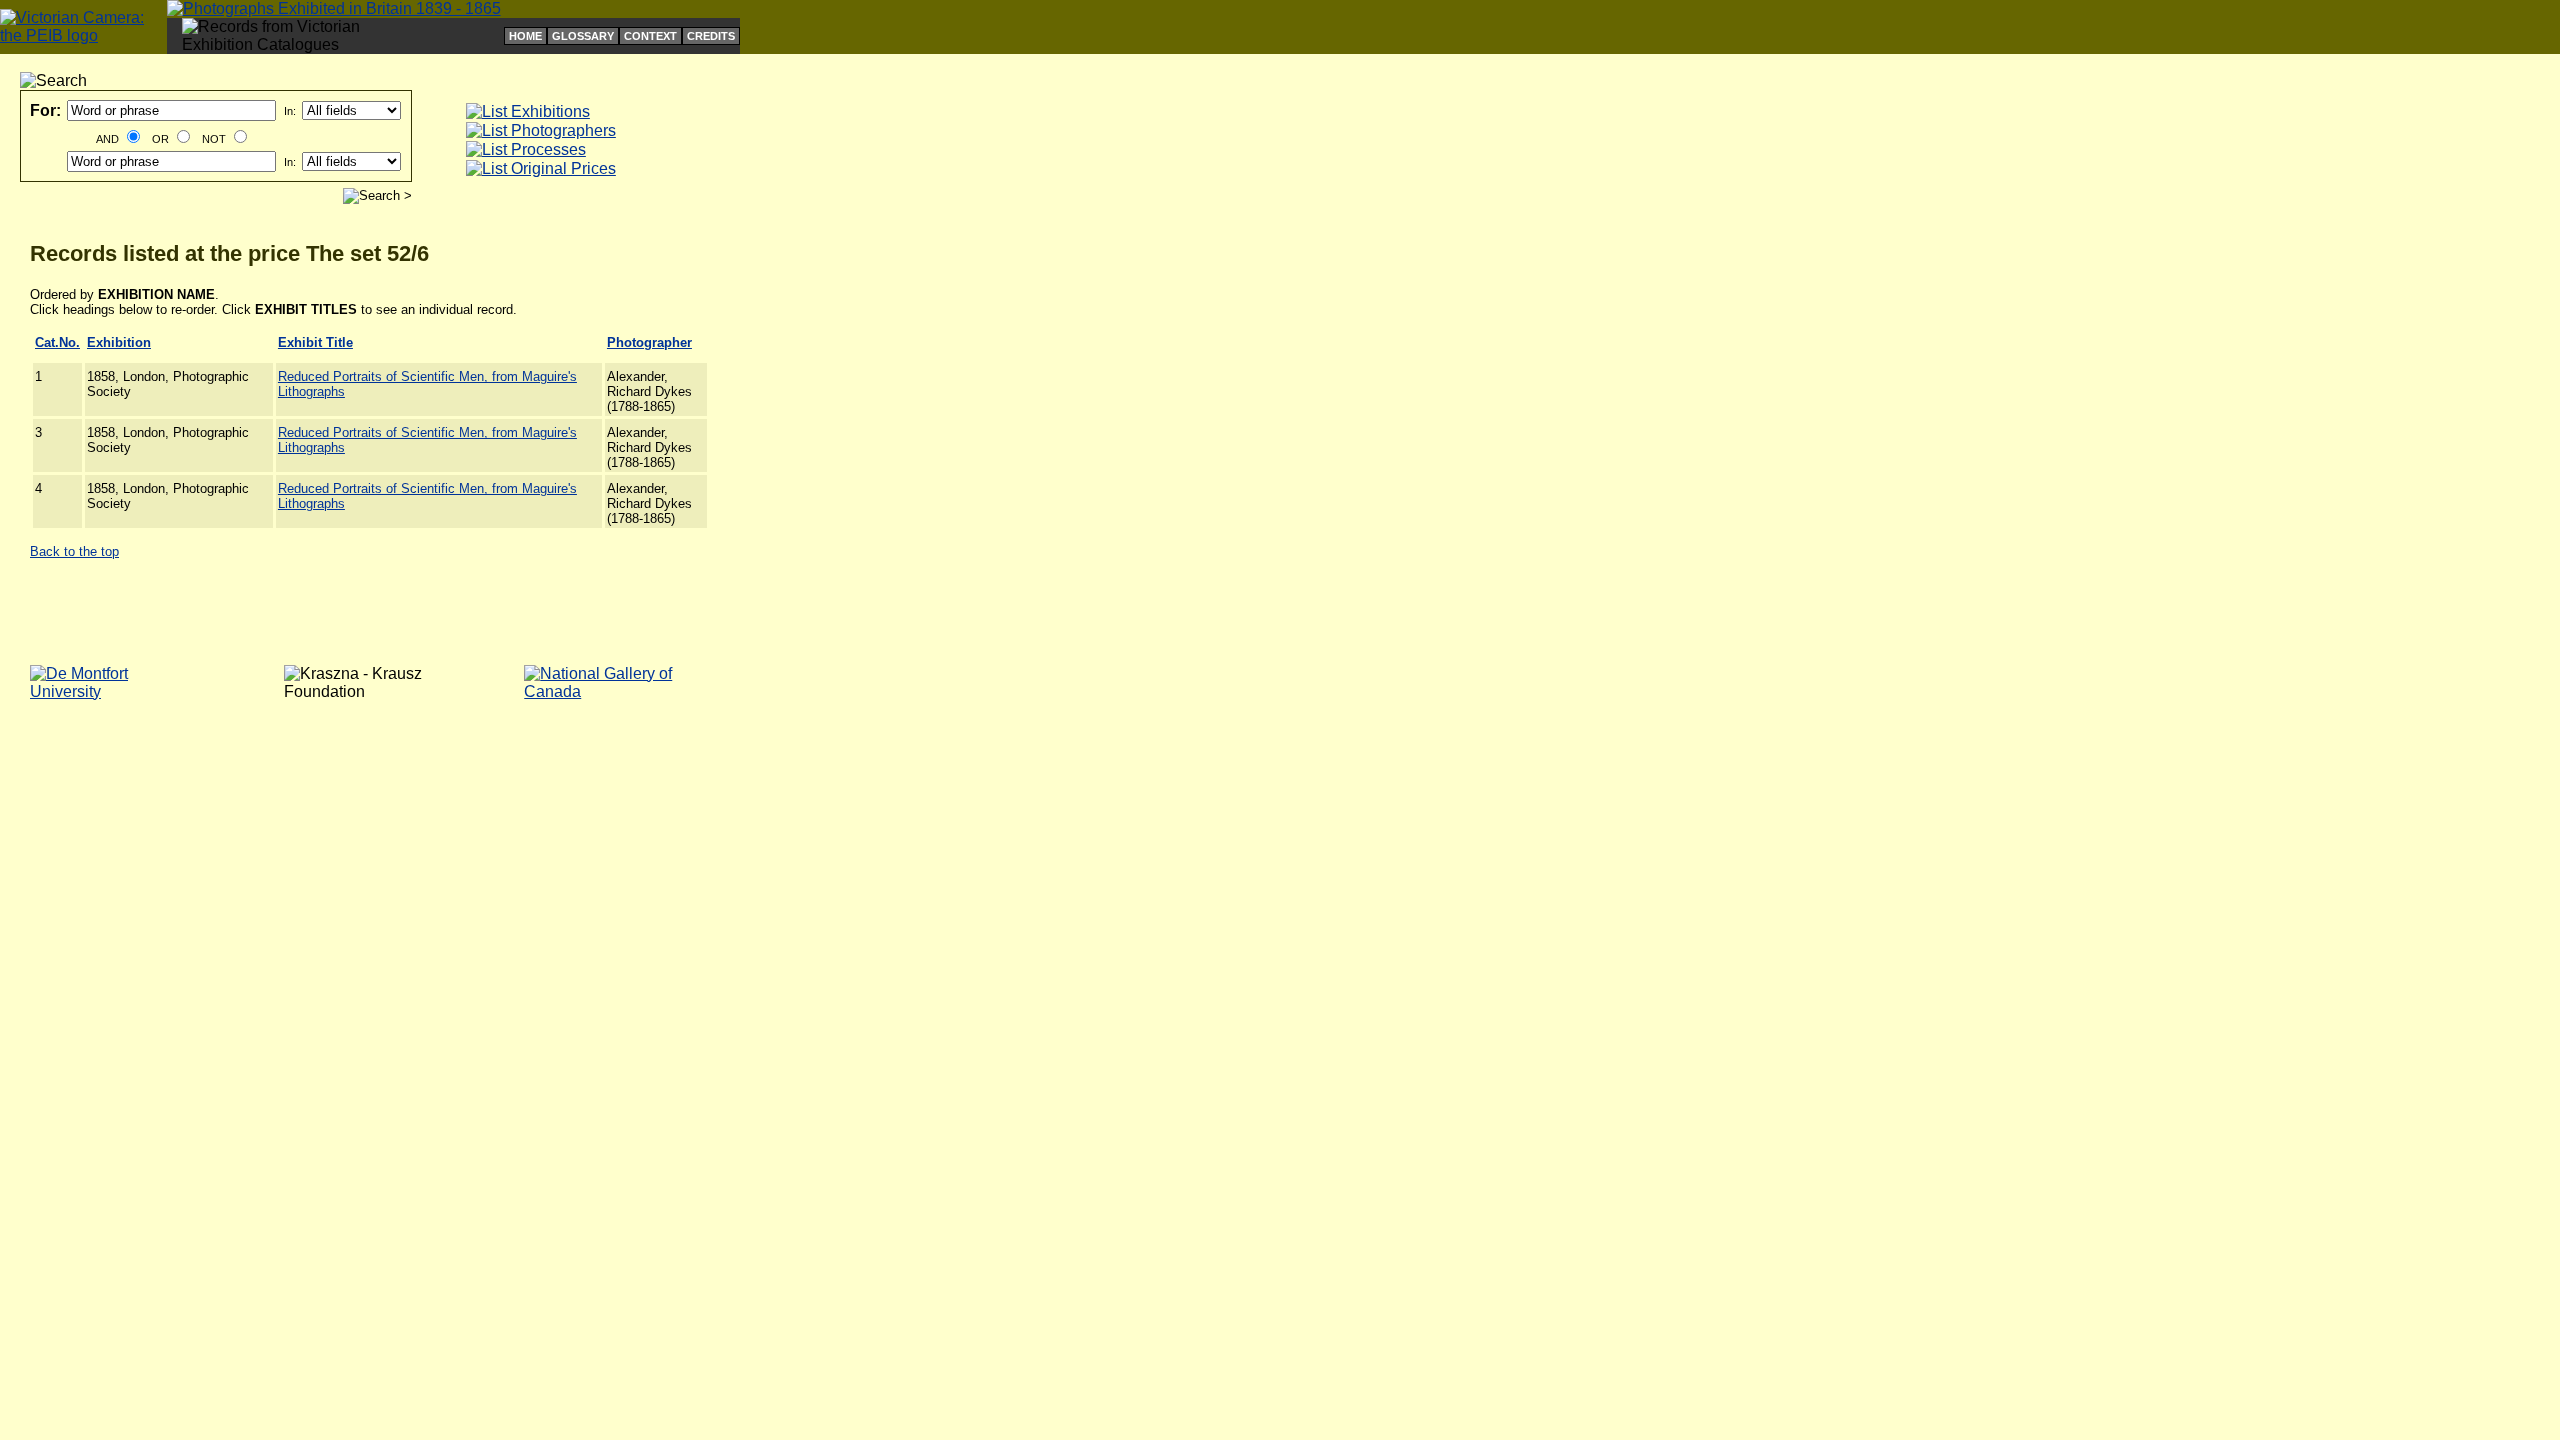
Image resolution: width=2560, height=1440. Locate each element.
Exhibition (119, 342)
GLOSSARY (583, 36)
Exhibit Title (315, 342)
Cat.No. (57, 342)
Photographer (649, 342)
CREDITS (711, 36)
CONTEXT (650, 36)
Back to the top (74, 551)
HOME (525, 36)
